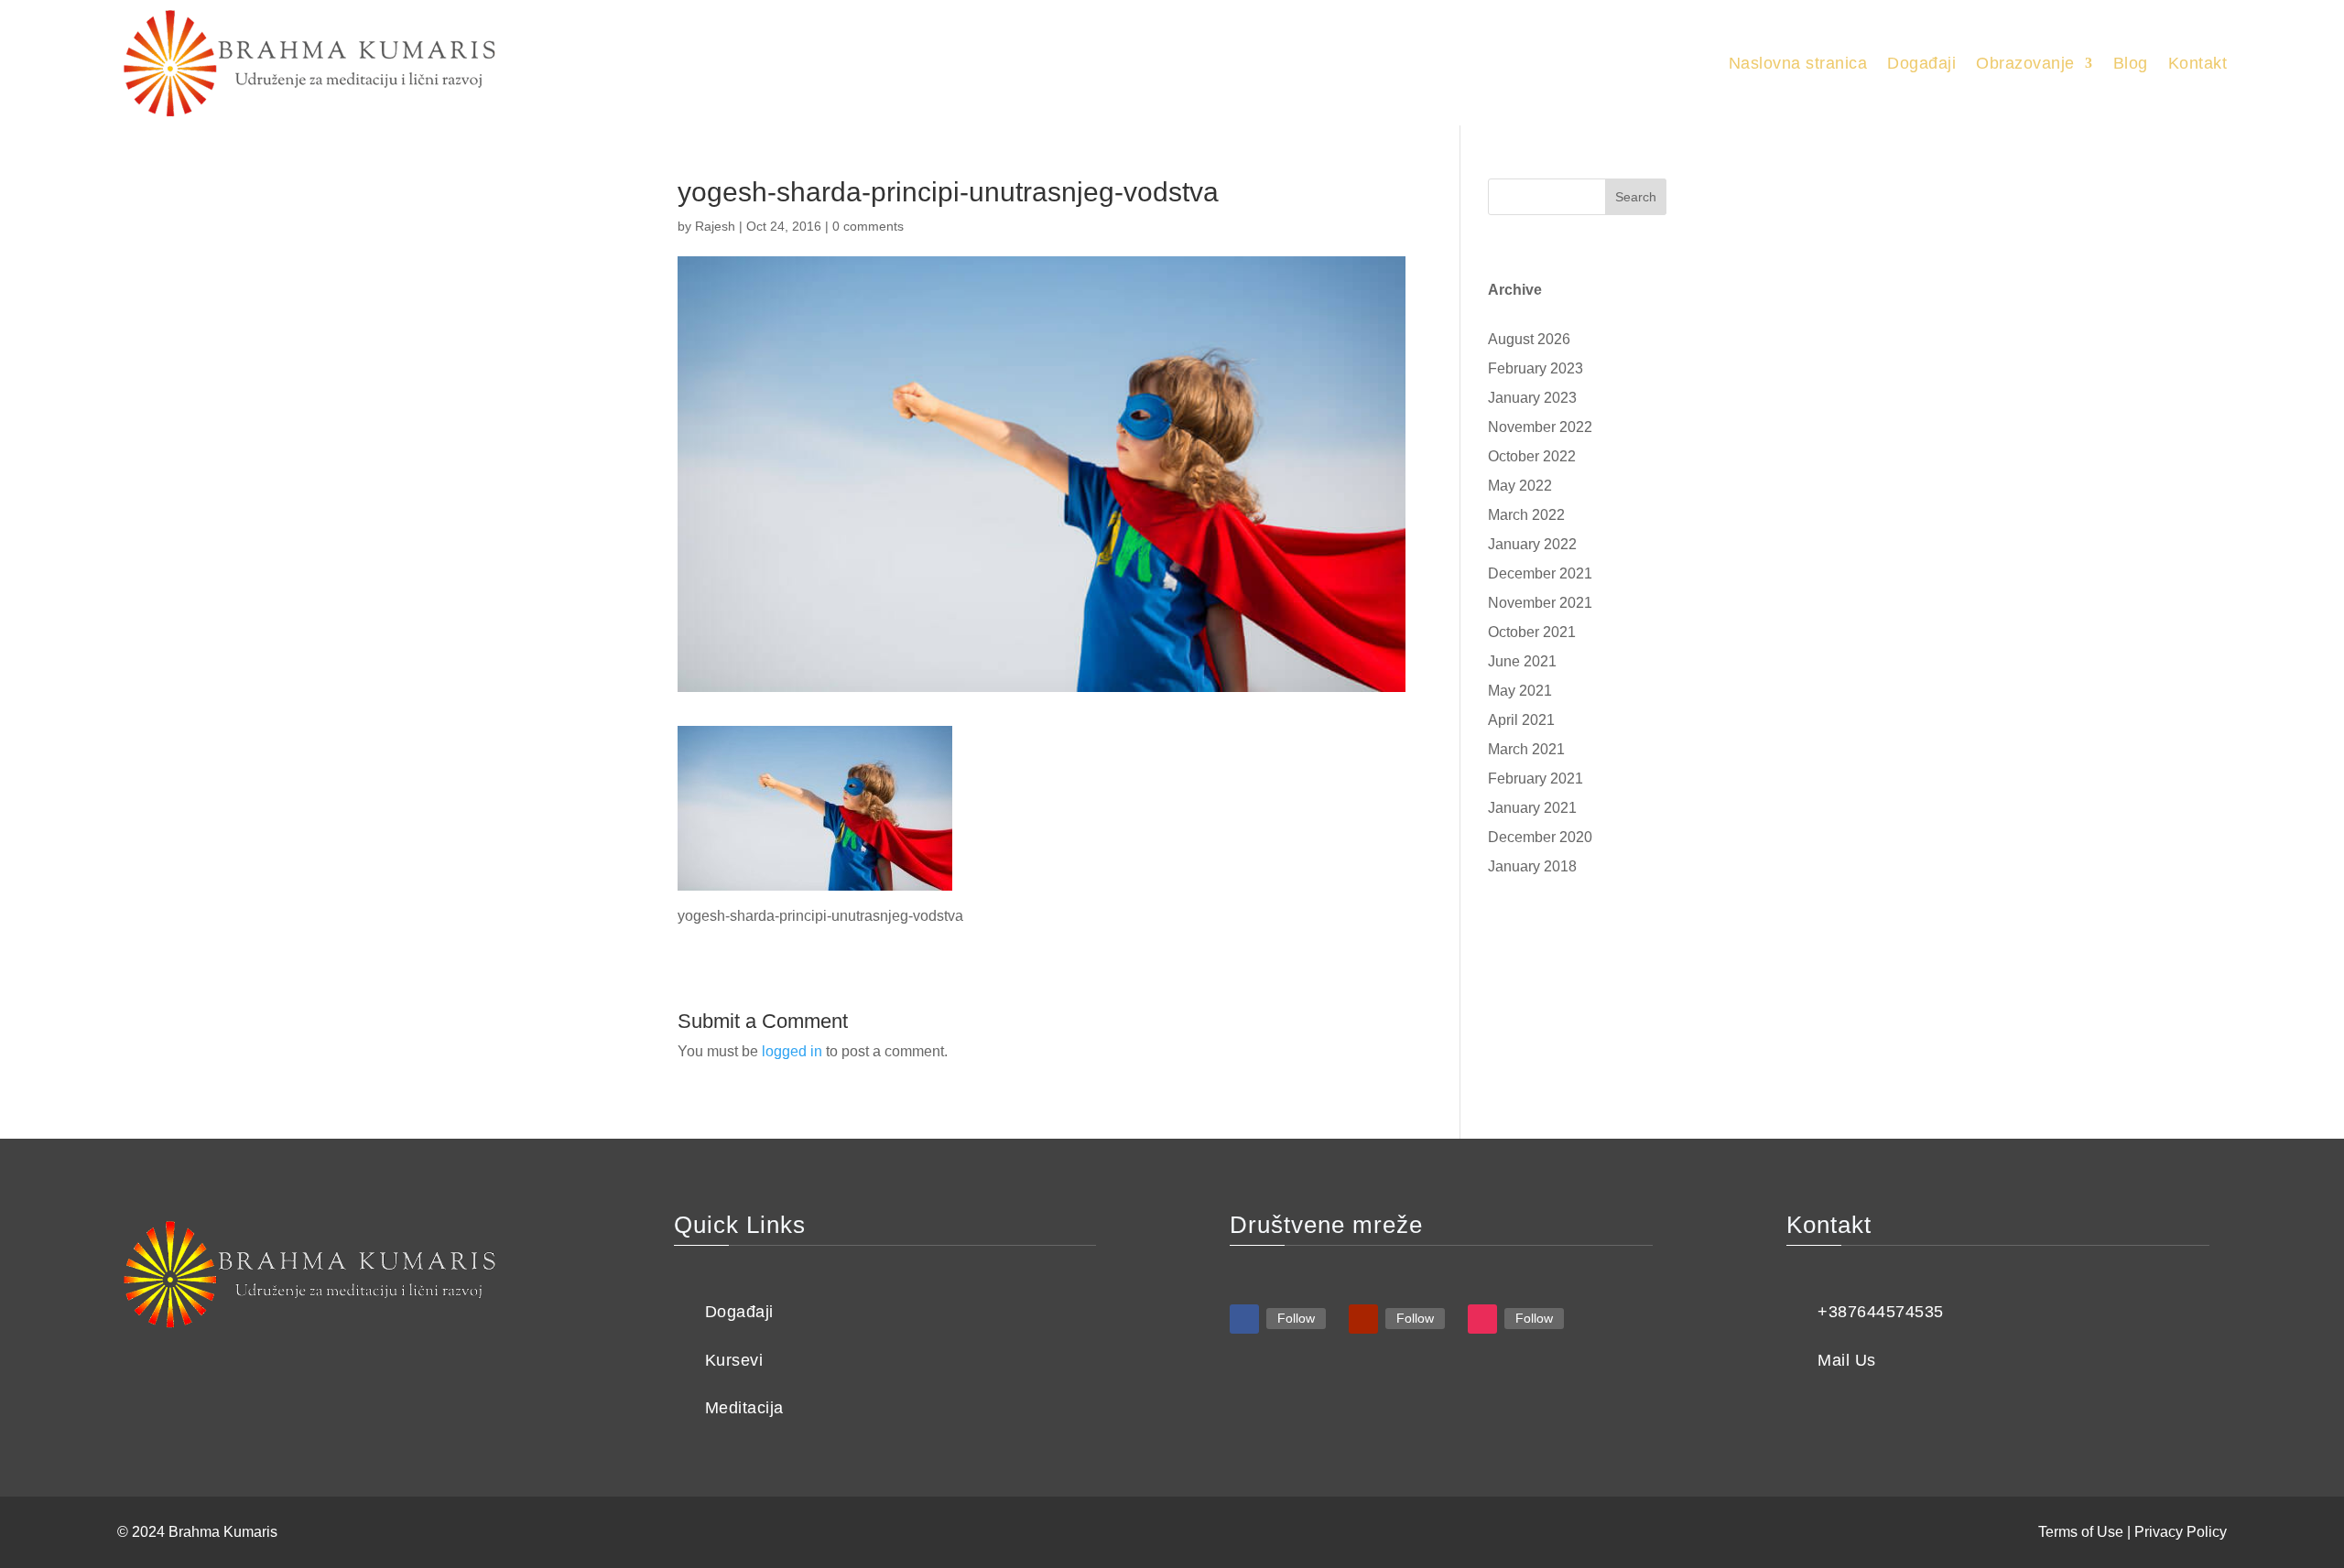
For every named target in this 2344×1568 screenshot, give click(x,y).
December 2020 (1540, 837)
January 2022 (1532, 544)
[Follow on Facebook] (1244, 1319)
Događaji (1921, 63)
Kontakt (2198, 63)
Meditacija (744, 1408)
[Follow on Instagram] (1482, 1319)
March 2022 (1526, 515)
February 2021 (1536, 779)
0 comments (868, 226)
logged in (792, 1051)
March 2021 (1526, 749)
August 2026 (1529, 339)
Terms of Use (2081, 1532)
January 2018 (1532, 866)
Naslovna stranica (1798, 63)
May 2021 (1520, 691)
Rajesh (715, 226)
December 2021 (1540, 573)
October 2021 (1532, 632)
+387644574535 (1881, 1312)
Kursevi (734, 1360)
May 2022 (1520, 486)
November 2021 (1540, 603)
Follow (1296, 1318)
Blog (2131, 63)
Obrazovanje (2025, 63)
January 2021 (1532, 808)
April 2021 (1521, 720)
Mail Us (1847, 1360)
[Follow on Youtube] (1363, 1319)
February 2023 (1536, 368)
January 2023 (1532, 398)
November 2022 (1540, 427)
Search (1636, 197)
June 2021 (1522, 661)
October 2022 (1532, 456)
